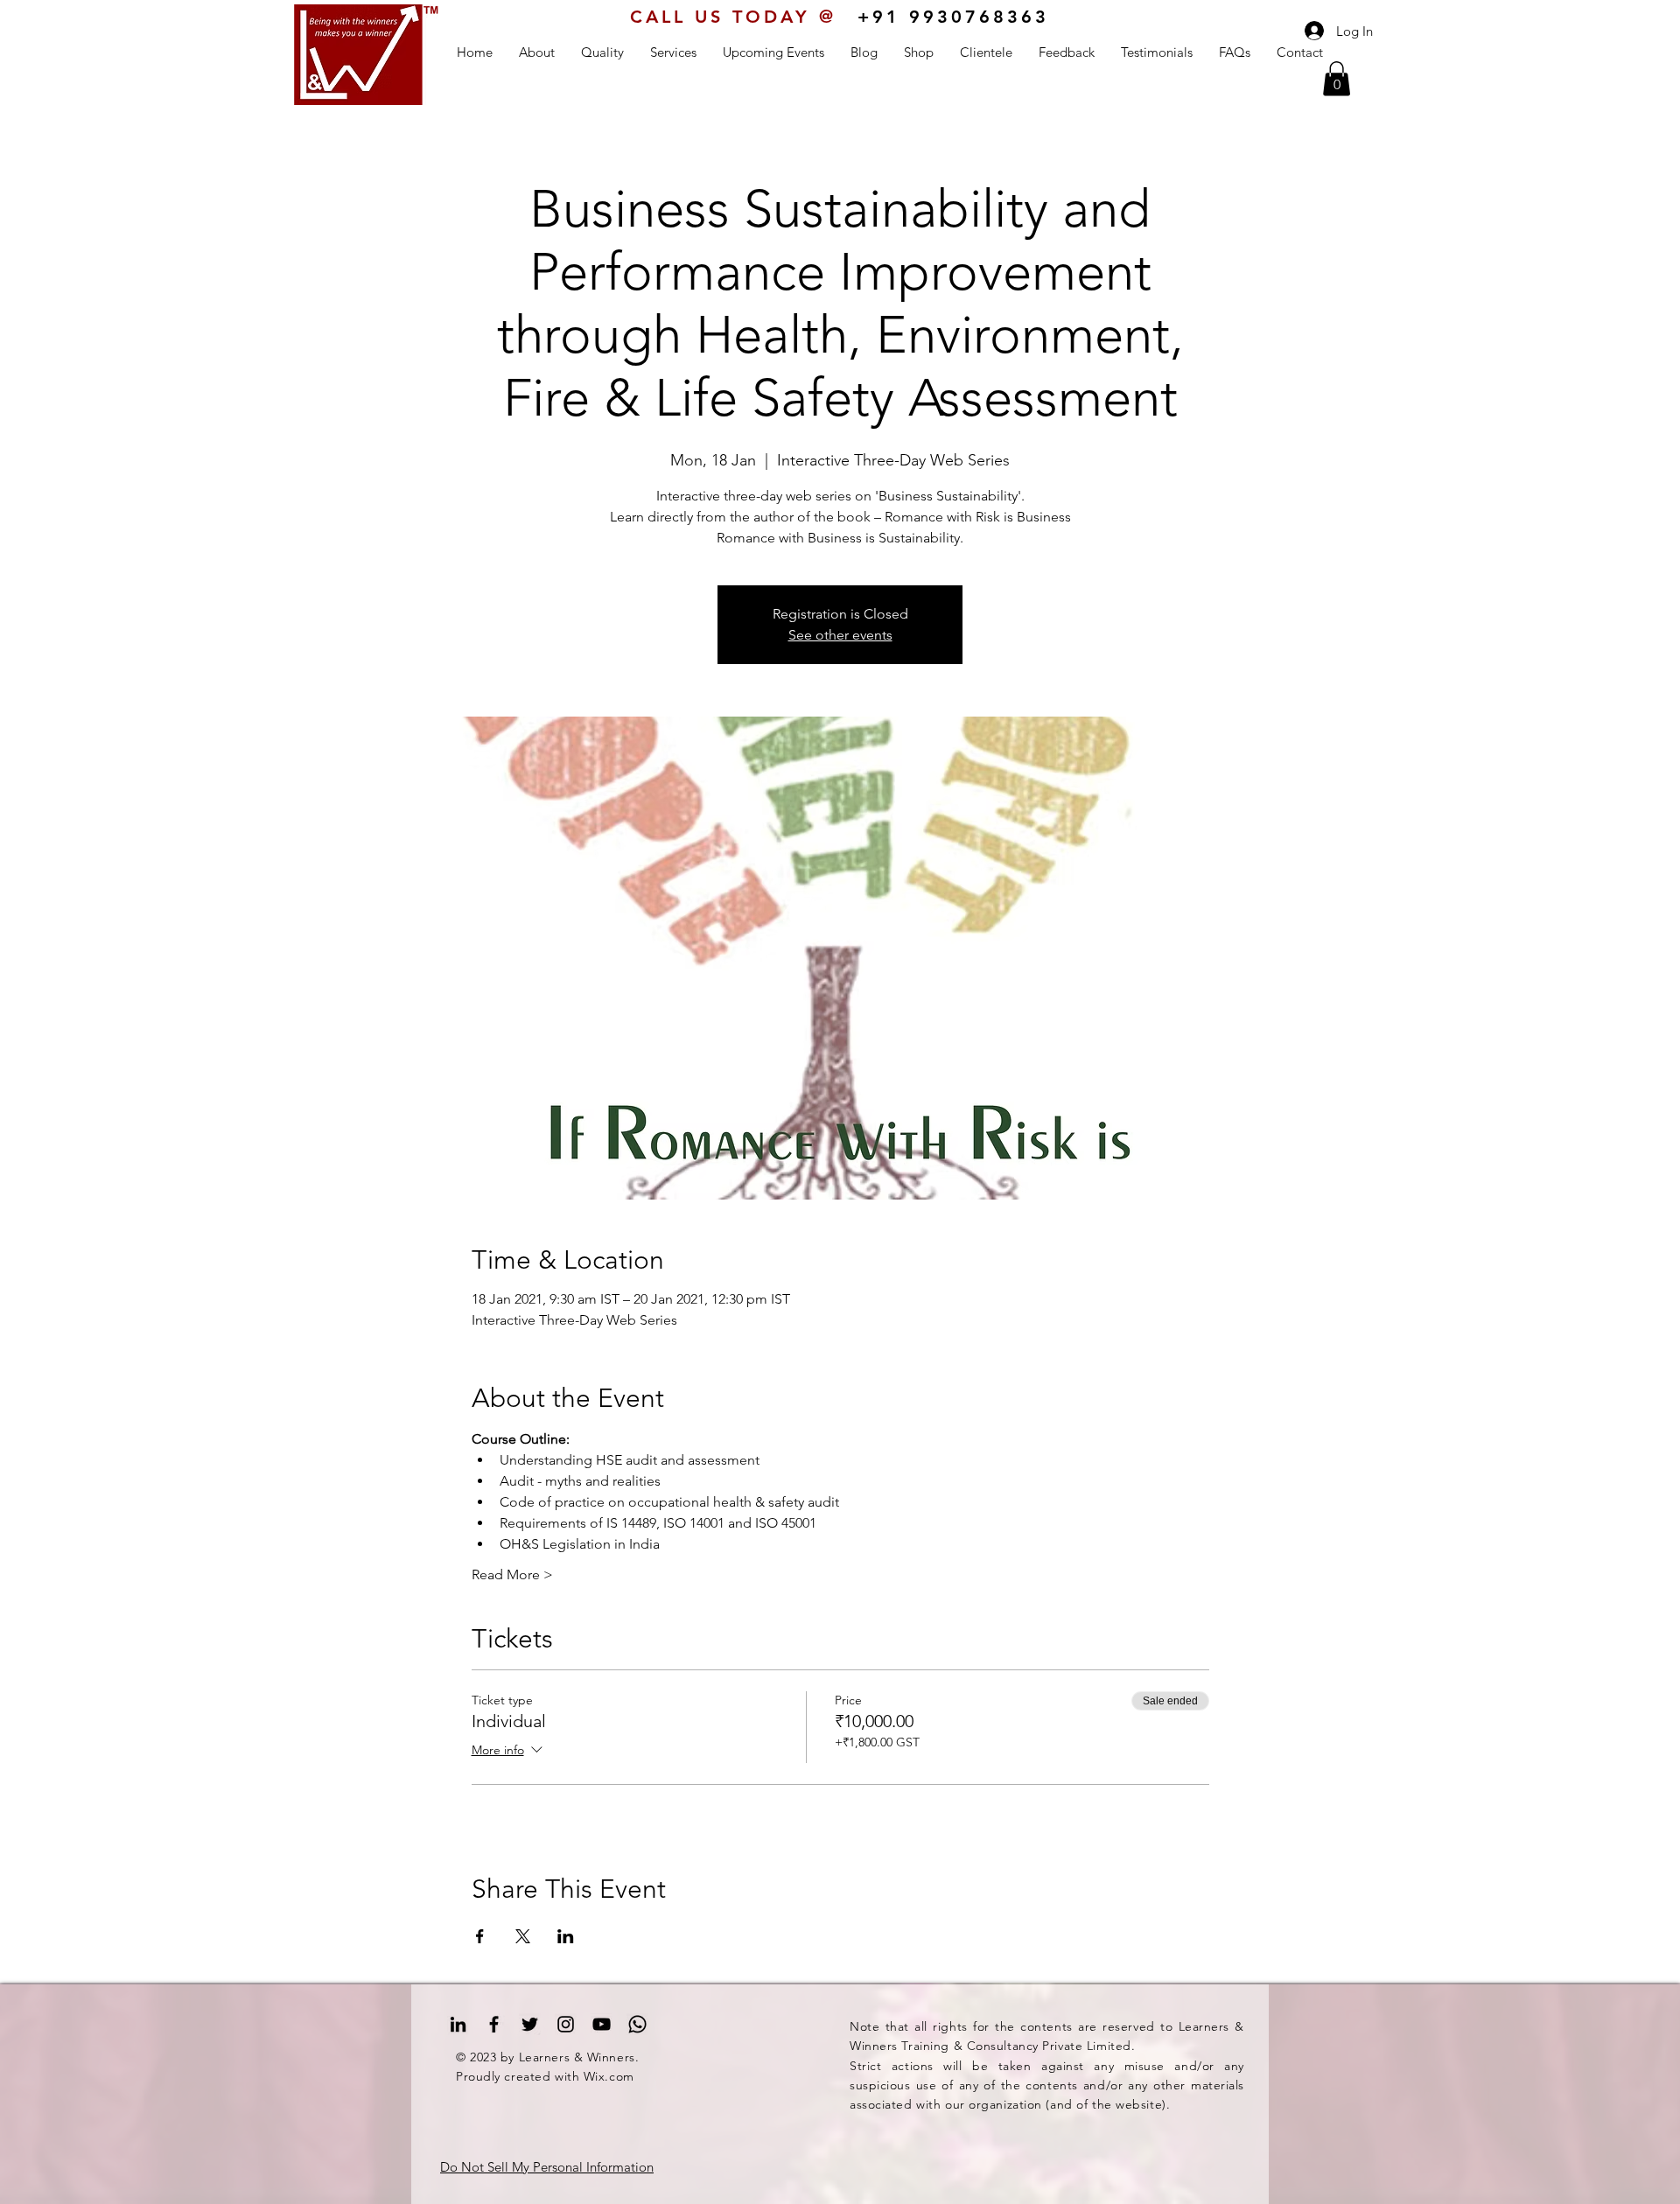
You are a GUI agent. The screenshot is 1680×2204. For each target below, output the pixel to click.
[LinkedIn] (458, 2024)
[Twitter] (530, 2024)
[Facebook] (494, 2024)
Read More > (512, 1574)
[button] (1337, 78)
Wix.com (609, 2076)
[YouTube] (602, 2024)
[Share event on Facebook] (480, 1936)
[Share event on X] (523, 1936)
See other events (840, 635)
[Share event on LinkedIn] (566, 1936)
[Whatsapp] (637, 2024)
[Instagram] (566, 2024)
